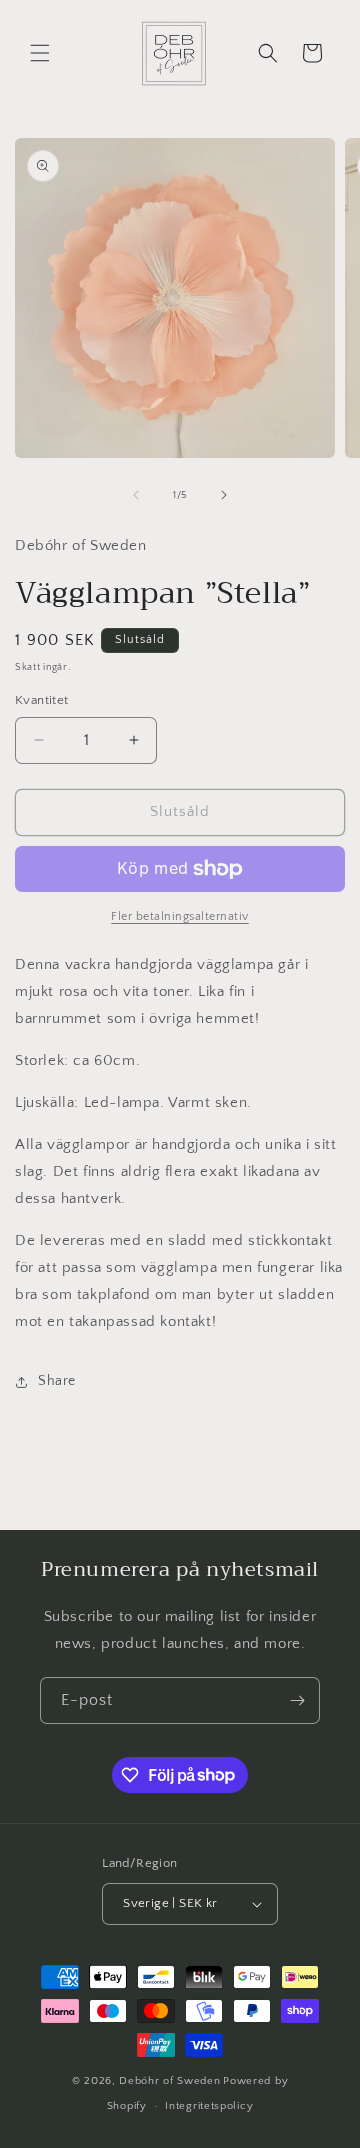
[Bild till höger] (224, 495)
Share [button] (57, 1381)
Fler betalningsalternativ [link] (180, 916)
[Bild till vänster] (136, 495)
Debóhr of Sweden (169, 2081)
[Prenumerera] (297, 1700)
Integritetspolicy (209, 2106)
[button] (40, 53)
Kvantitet (42, 700)
